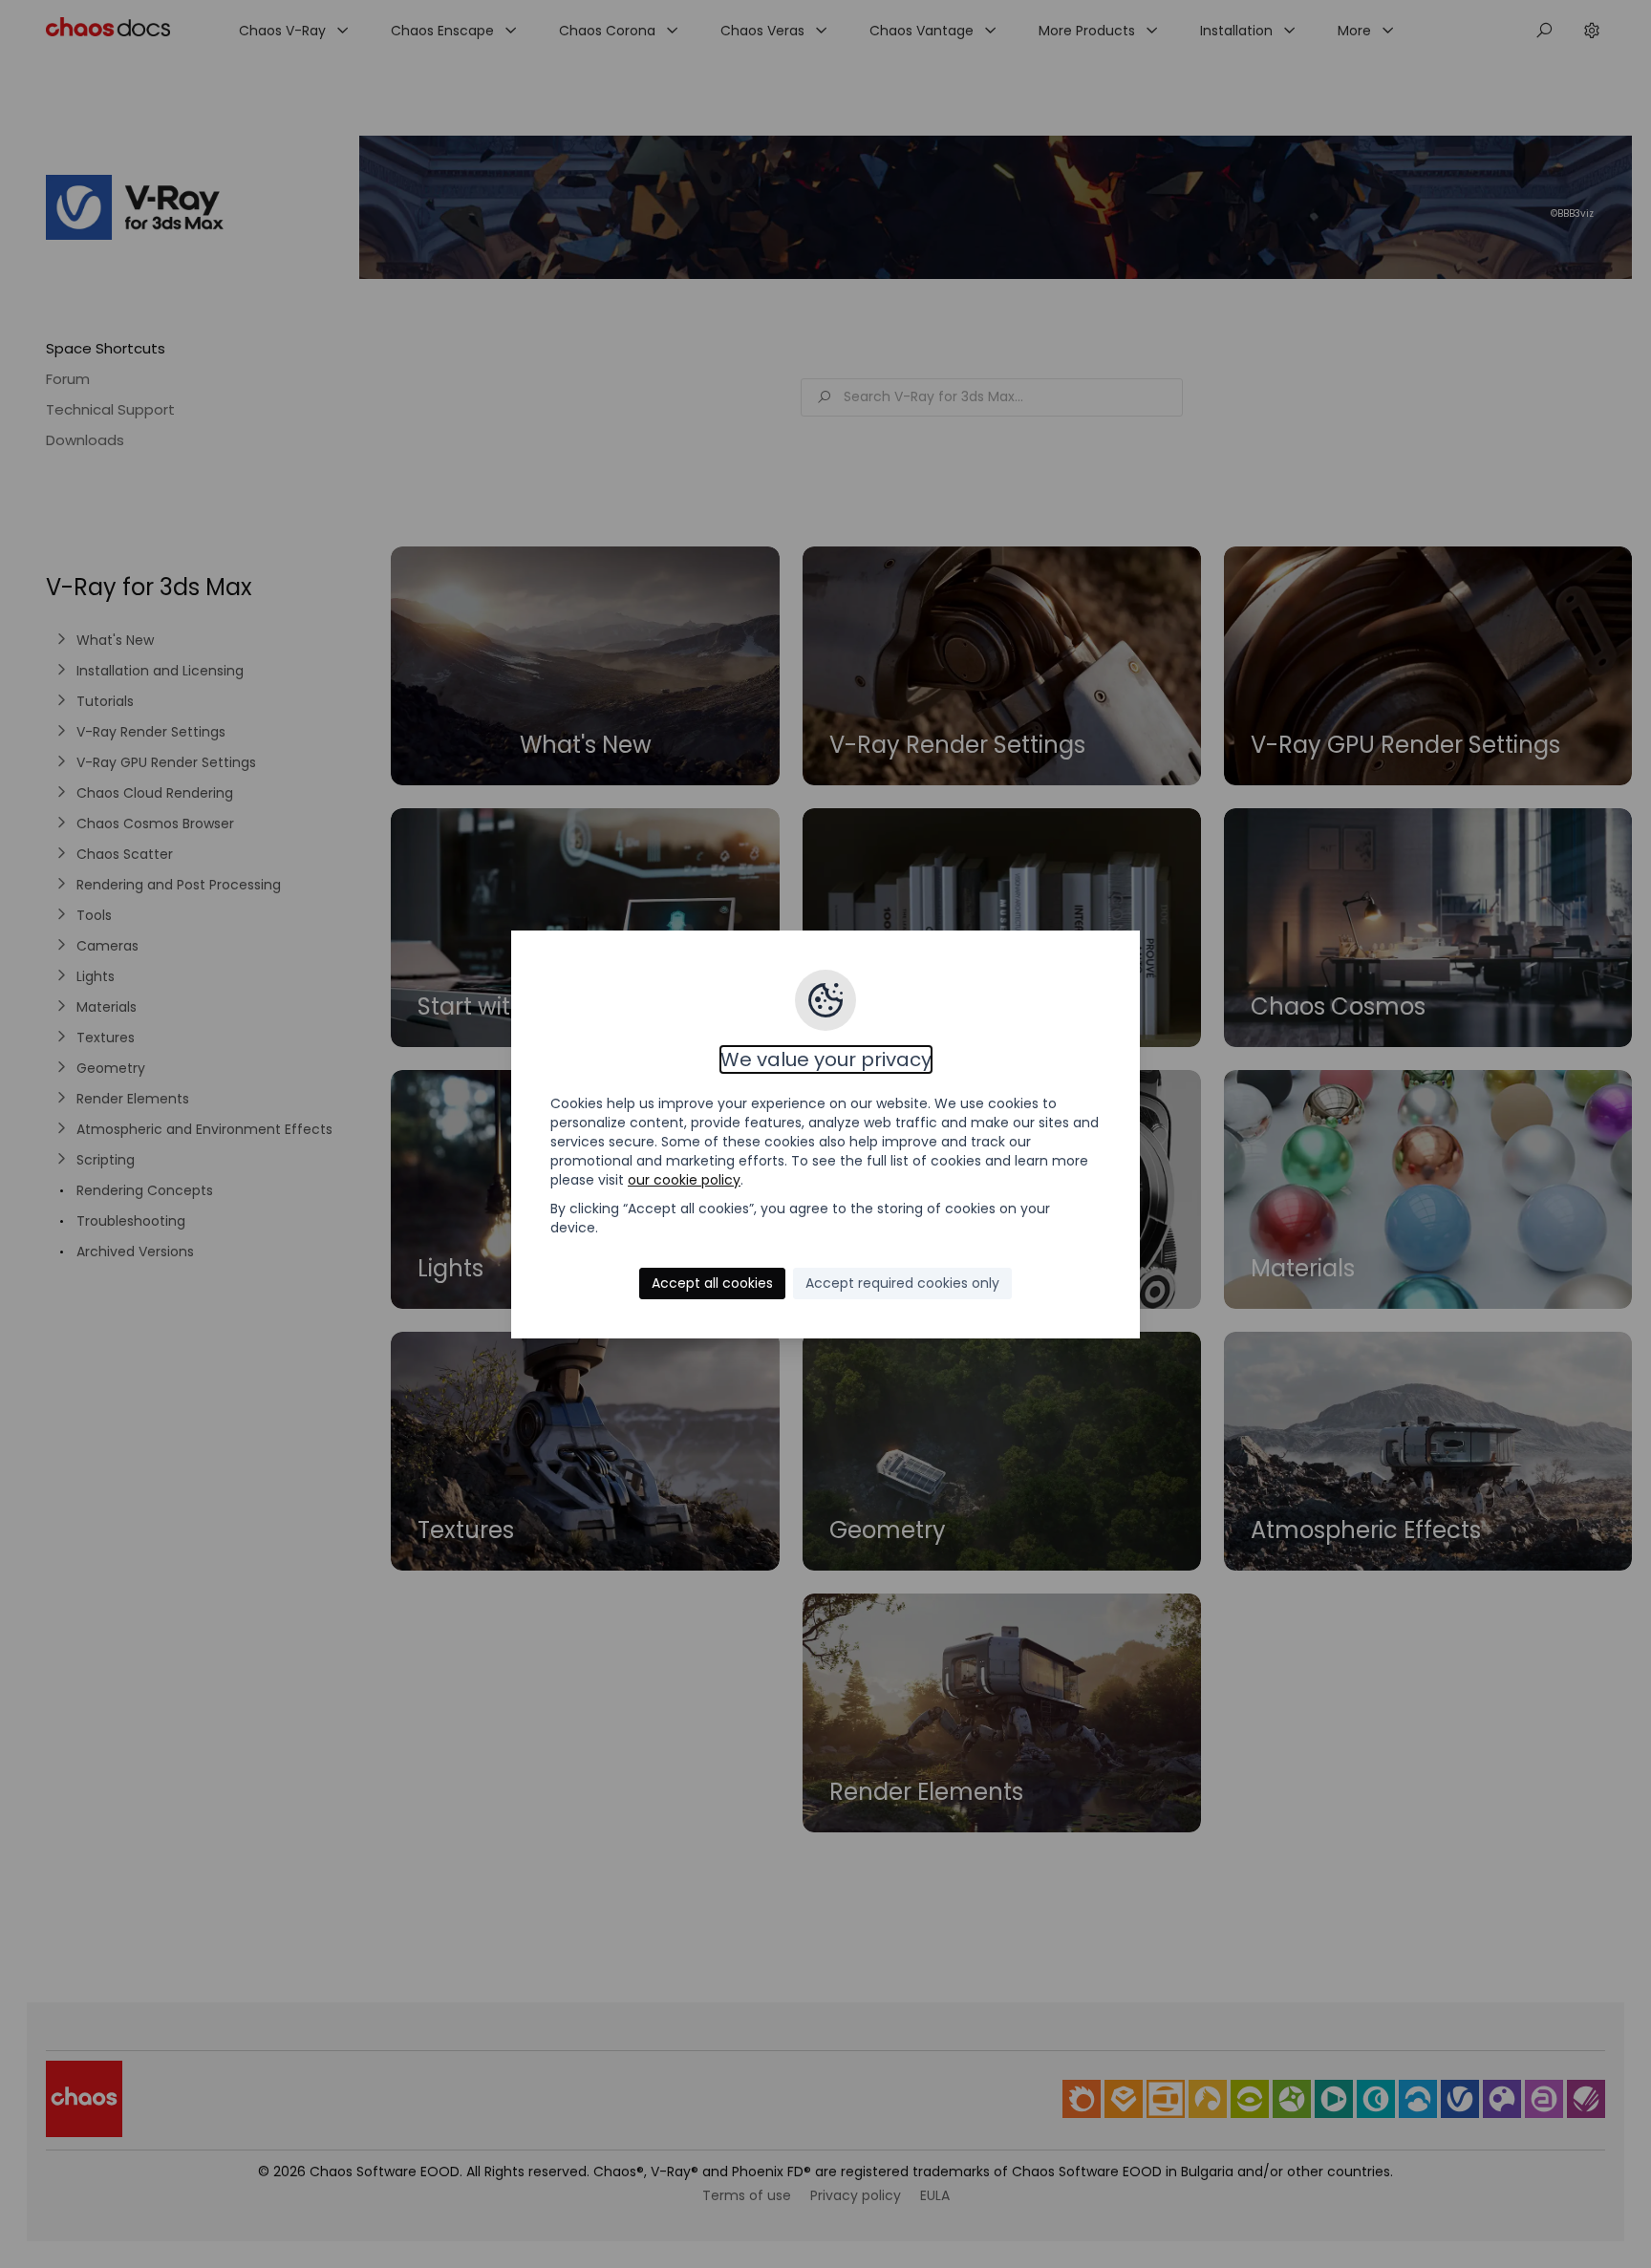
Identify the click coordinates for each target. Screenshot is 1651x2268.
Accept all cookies (712, 1283)
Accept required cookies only (902, 1283)
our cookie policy (684, 1180)
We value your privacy (826, 1059)
